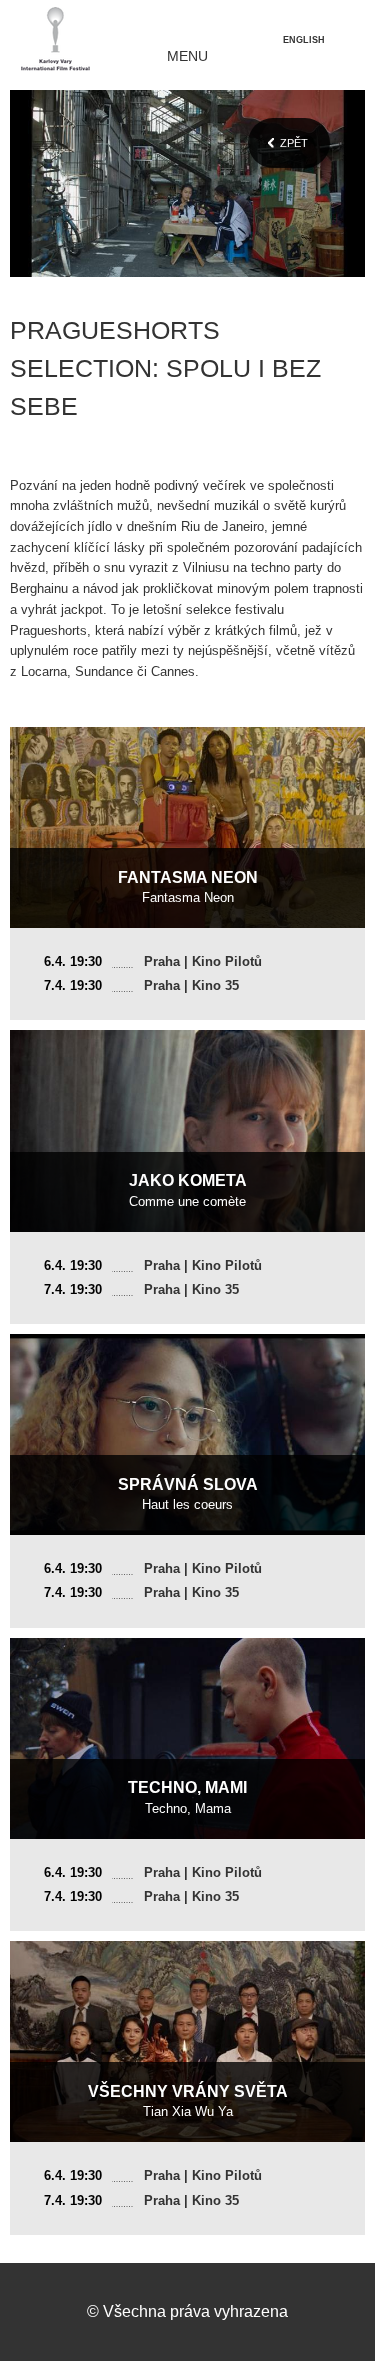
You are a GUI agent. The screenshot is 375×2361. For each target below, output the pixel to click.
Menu (187, 56)
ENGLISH (304, 40)
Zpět (294, 143)
